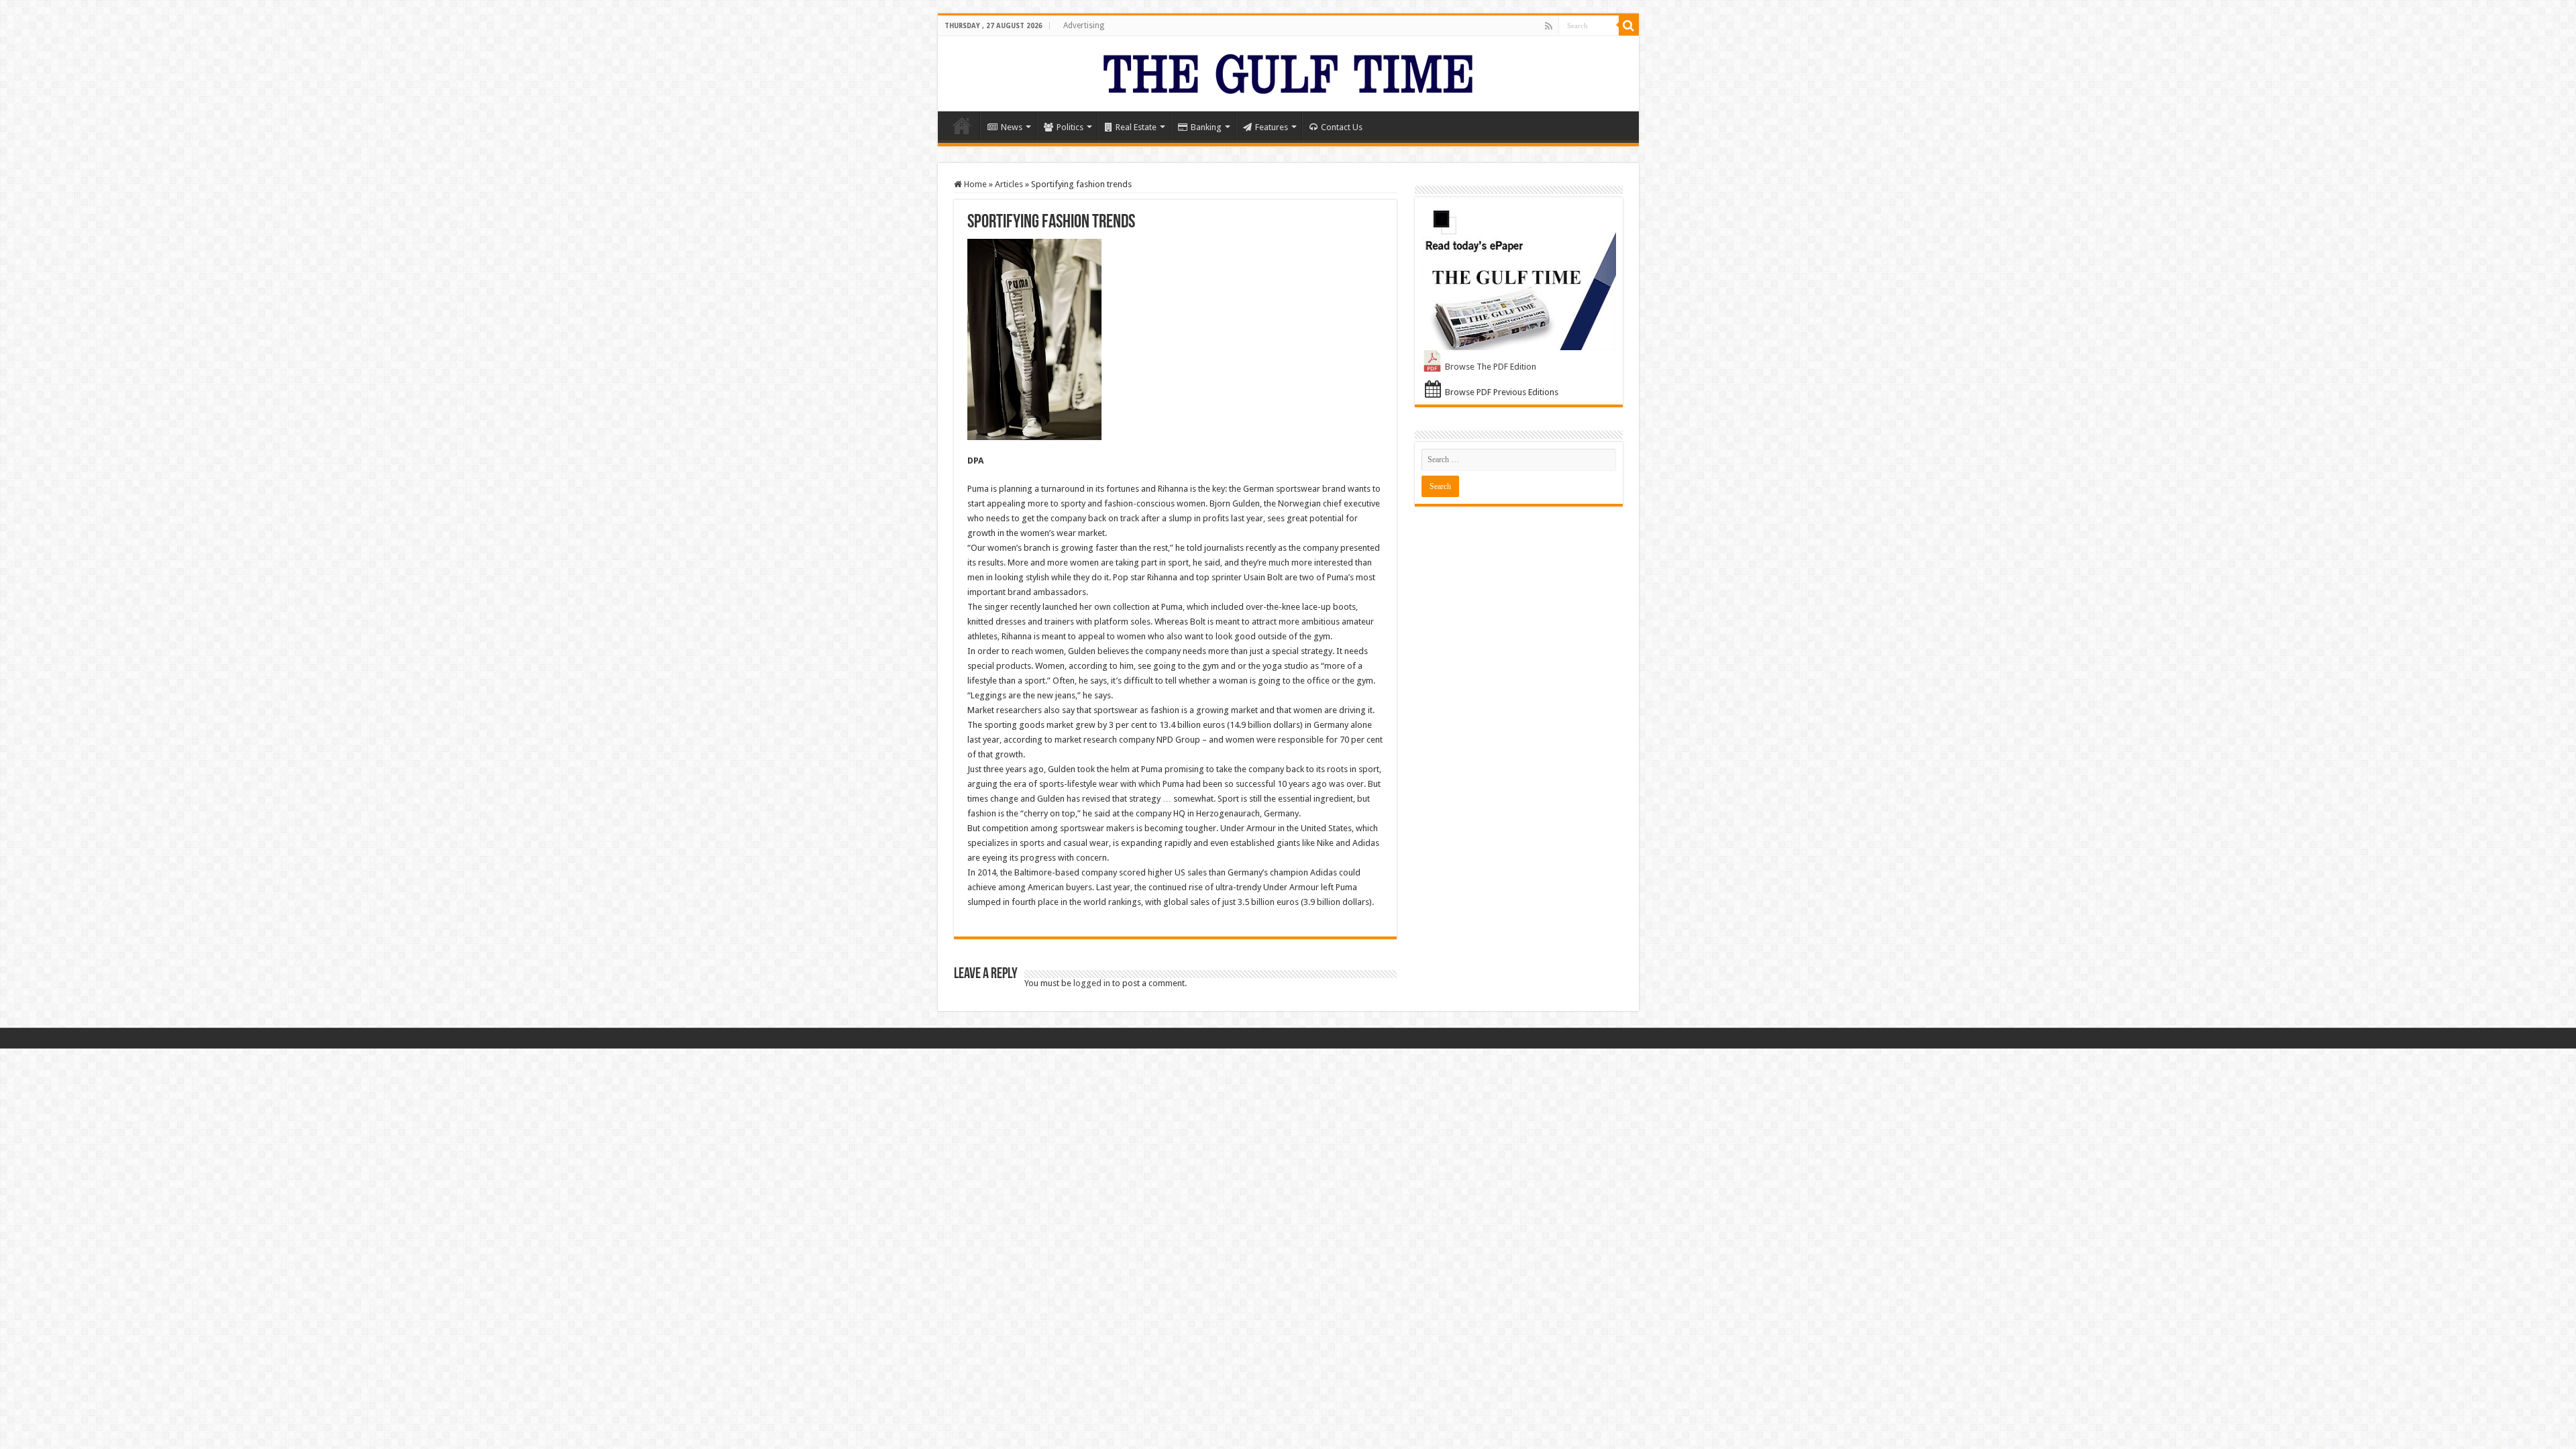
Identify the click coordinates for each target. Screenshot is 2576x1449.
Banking (1206, 127)
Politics (1070, 127)
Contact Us (1342, 127)
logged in (1092, 983)
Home (962, 125)
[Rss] (1549, 26)
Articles (1009, 184)
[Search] (1629, 25)
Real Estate (1136, 127)
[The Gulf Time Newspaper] (1288, 71)
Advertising (1084, 25)
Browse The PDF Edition (1491, 367)
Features (1272, 127)
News (1012, 127)
